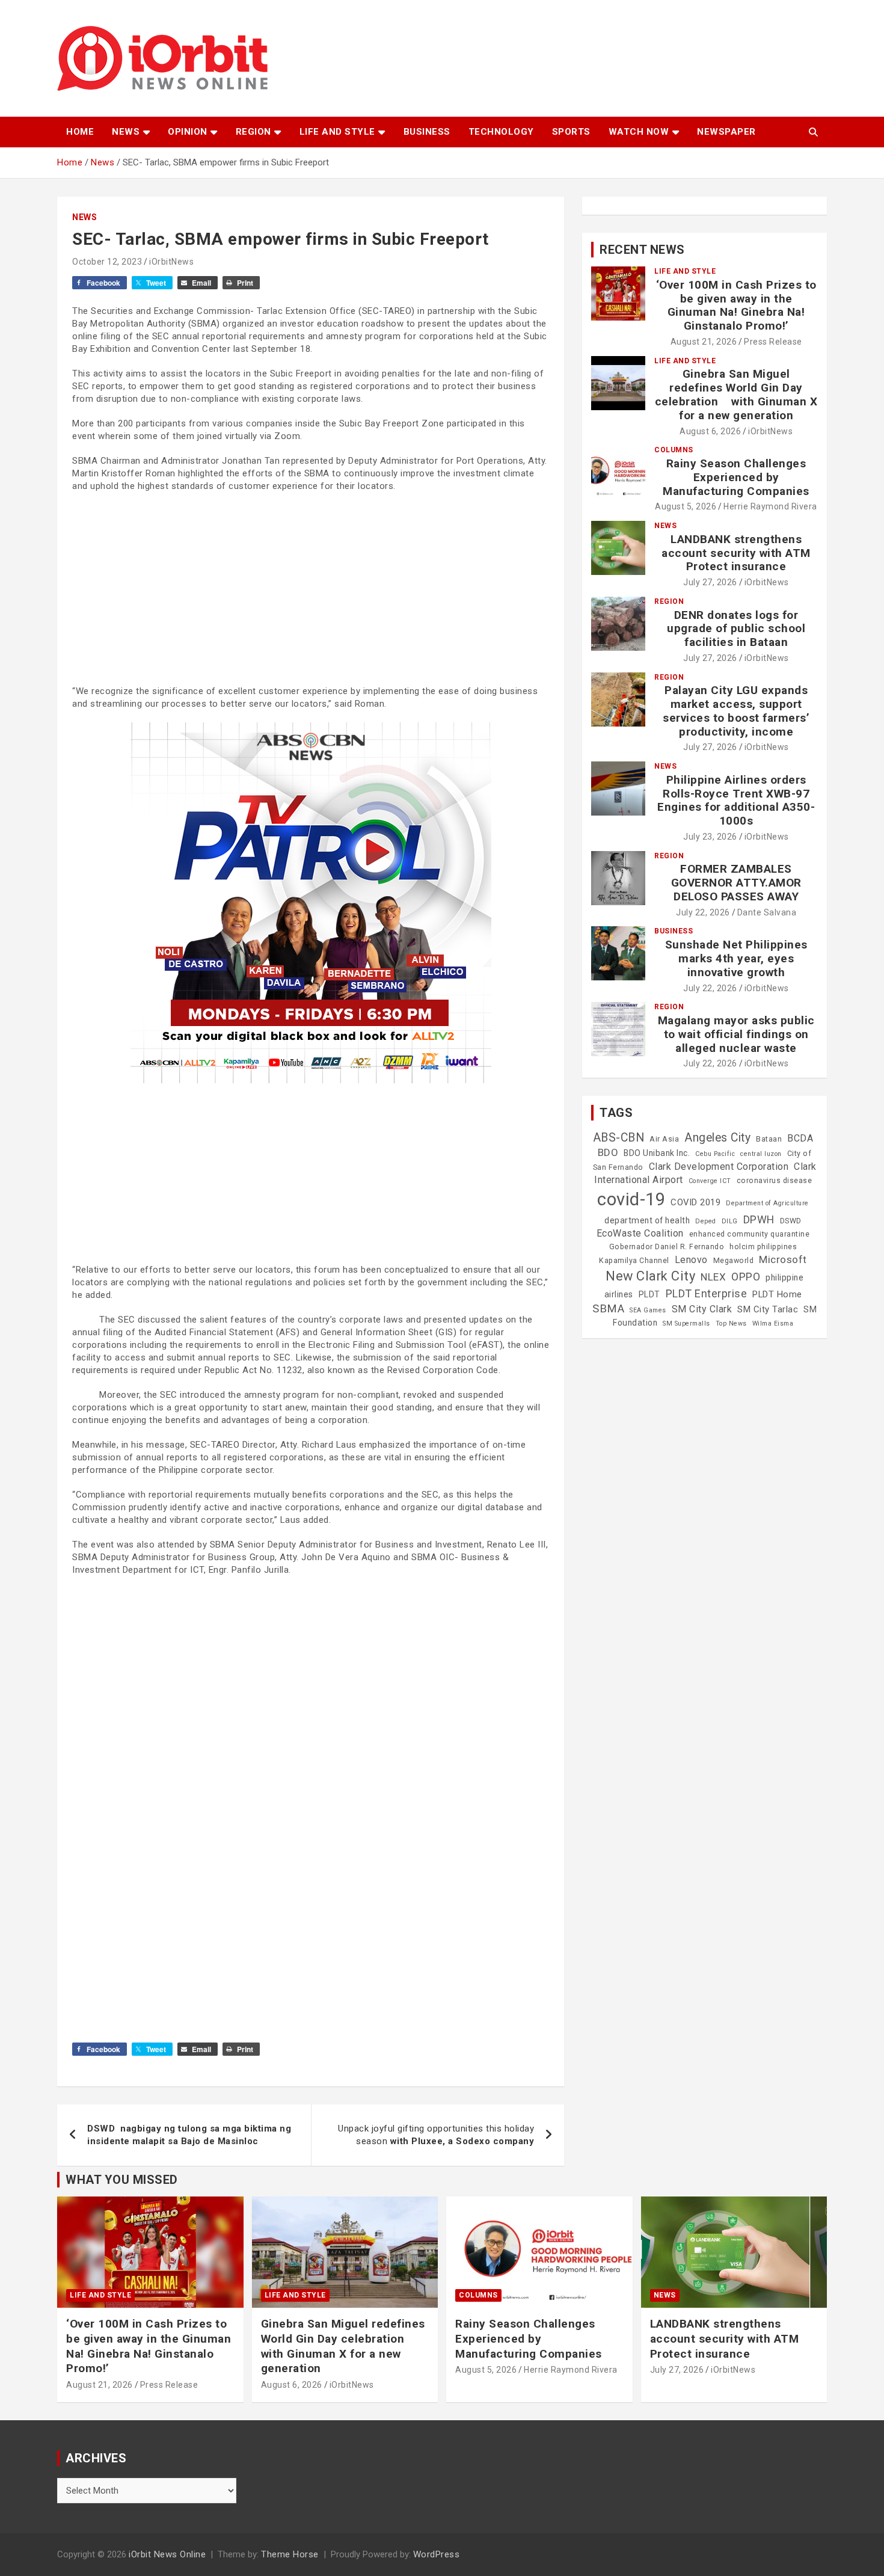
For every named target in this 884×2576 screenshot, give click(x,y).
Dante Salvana (767, 912)
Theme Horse (290, 2554)
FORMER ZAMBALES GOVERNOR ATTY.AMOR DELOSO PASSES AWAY (736, 883)
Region (253, 132)
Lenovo (691, 1260)
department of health (647, 1220)
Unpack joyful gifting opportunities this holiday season (436, 2135)
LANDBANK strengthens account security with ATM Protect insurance (736, 553)
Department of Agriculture (767, 1203)
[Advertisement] (311, 589)
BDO (608, 1152)
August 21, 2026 (704, 342)
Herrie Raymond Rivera (770, 506)
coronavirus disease (775, 1181)
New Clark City (650, 1276)
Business (427, 132)
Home (80, 132)
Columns (674, 450)
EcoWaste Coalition (640, 1233)
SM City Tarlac (768, 1309)
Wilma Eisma (773, 1323)
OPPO (746, 1277)
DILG (730, 1221)
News (126, 132)
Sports (571, 132)
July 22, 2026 (703, 912)
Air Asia (664, 1139)
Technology (501, 132)
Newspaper (726, 132)
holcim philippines (763, 1247)
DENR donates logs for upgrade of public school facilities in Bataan (736, 629)
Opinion (188, 132)
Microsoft (783, 1259)
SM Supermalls (686, 1323)
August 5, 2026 (686, 506)
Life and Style (337, 132)
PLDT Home (777, 1294)
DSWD (791, 1221)
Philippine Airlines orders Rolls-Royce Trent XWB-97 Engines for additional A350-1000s (736, 800)
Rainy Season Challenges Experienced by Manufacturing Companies (736, 477)
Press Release (773, 342)
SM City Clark (702, 1309)
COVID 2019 (695, 1202)
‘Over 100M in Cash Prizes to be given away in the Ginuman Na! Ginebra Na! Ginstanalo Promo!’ (736, 305)
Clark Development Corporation (719, 1167)
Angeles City (717, 1138)
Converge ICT (710, 1181)
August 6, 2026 (710, 431)
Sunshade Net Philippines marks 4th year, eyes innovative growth (736, 958)
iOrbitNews (171, 262)
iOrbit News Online (167, 2554)
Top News (731, 1323)
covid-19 (631, 1199)
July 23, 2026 (710, 837)
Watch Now (639, 132)
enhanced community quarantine (750, 1234)
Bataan (769, 1139)
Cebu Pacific (715, 1154)
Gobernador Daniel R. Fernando (667, 1247)
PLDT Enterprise (707, 1293)
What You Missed (122, 2180)
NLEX (713, 1277)
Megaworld (734, 1261)
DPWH (759, 1219)
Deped (706, 1221)
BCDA (800, 1138)
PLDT (649, 1294)
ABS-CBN (619, 1138)
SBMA (608, 1309)
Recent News (642, 250)
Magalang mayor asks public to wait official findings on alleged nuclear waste (736, 1034)
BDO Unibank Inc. (657, 1153)
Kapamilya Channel (634, 1261)
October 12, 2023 (107, 262)
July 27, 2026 (710, 582)
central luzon (761, 1154)
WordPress (437, 2554)
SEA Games (648, 1310)
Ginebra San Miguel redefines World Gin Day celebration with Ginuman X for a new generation (736, 394)
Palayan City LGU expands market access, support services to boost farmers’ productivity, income (736, 711)
